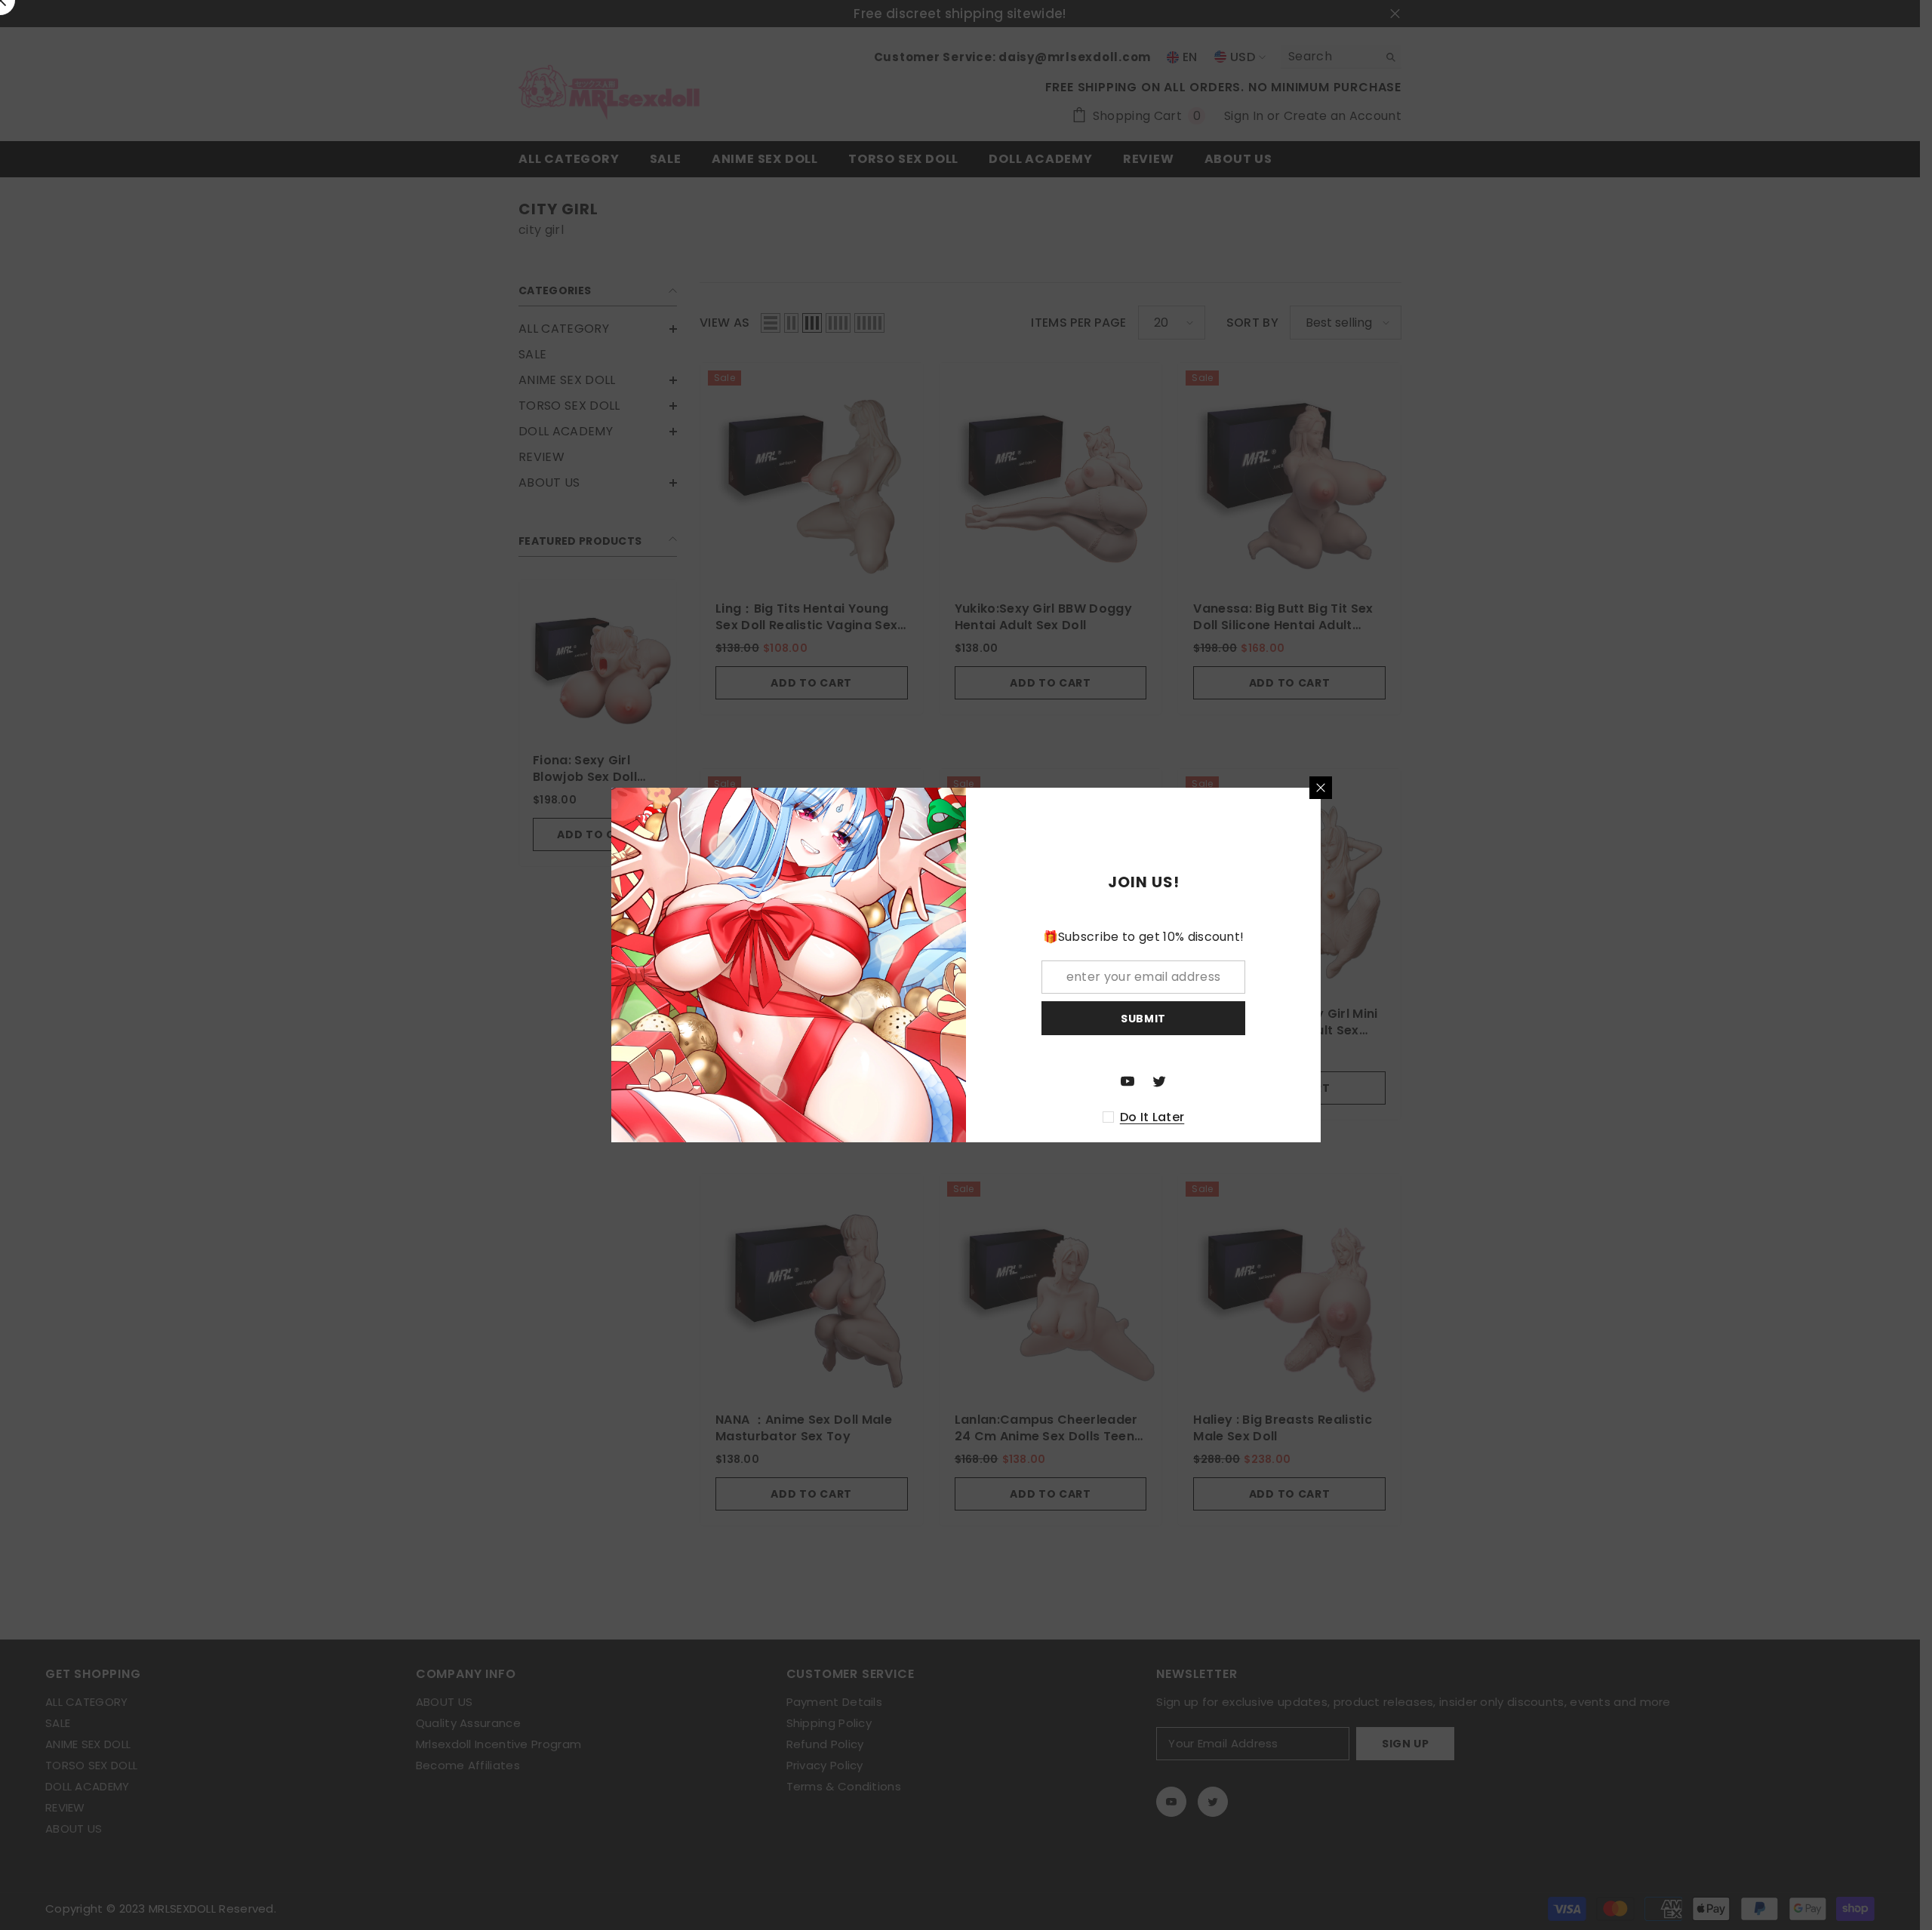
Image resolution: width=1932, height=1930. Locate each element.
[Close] (1321, 788)
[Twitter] (1159, 1081)
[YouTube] (1128, 1081)
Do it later (1152, 1117)
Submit (1143, 1019)
